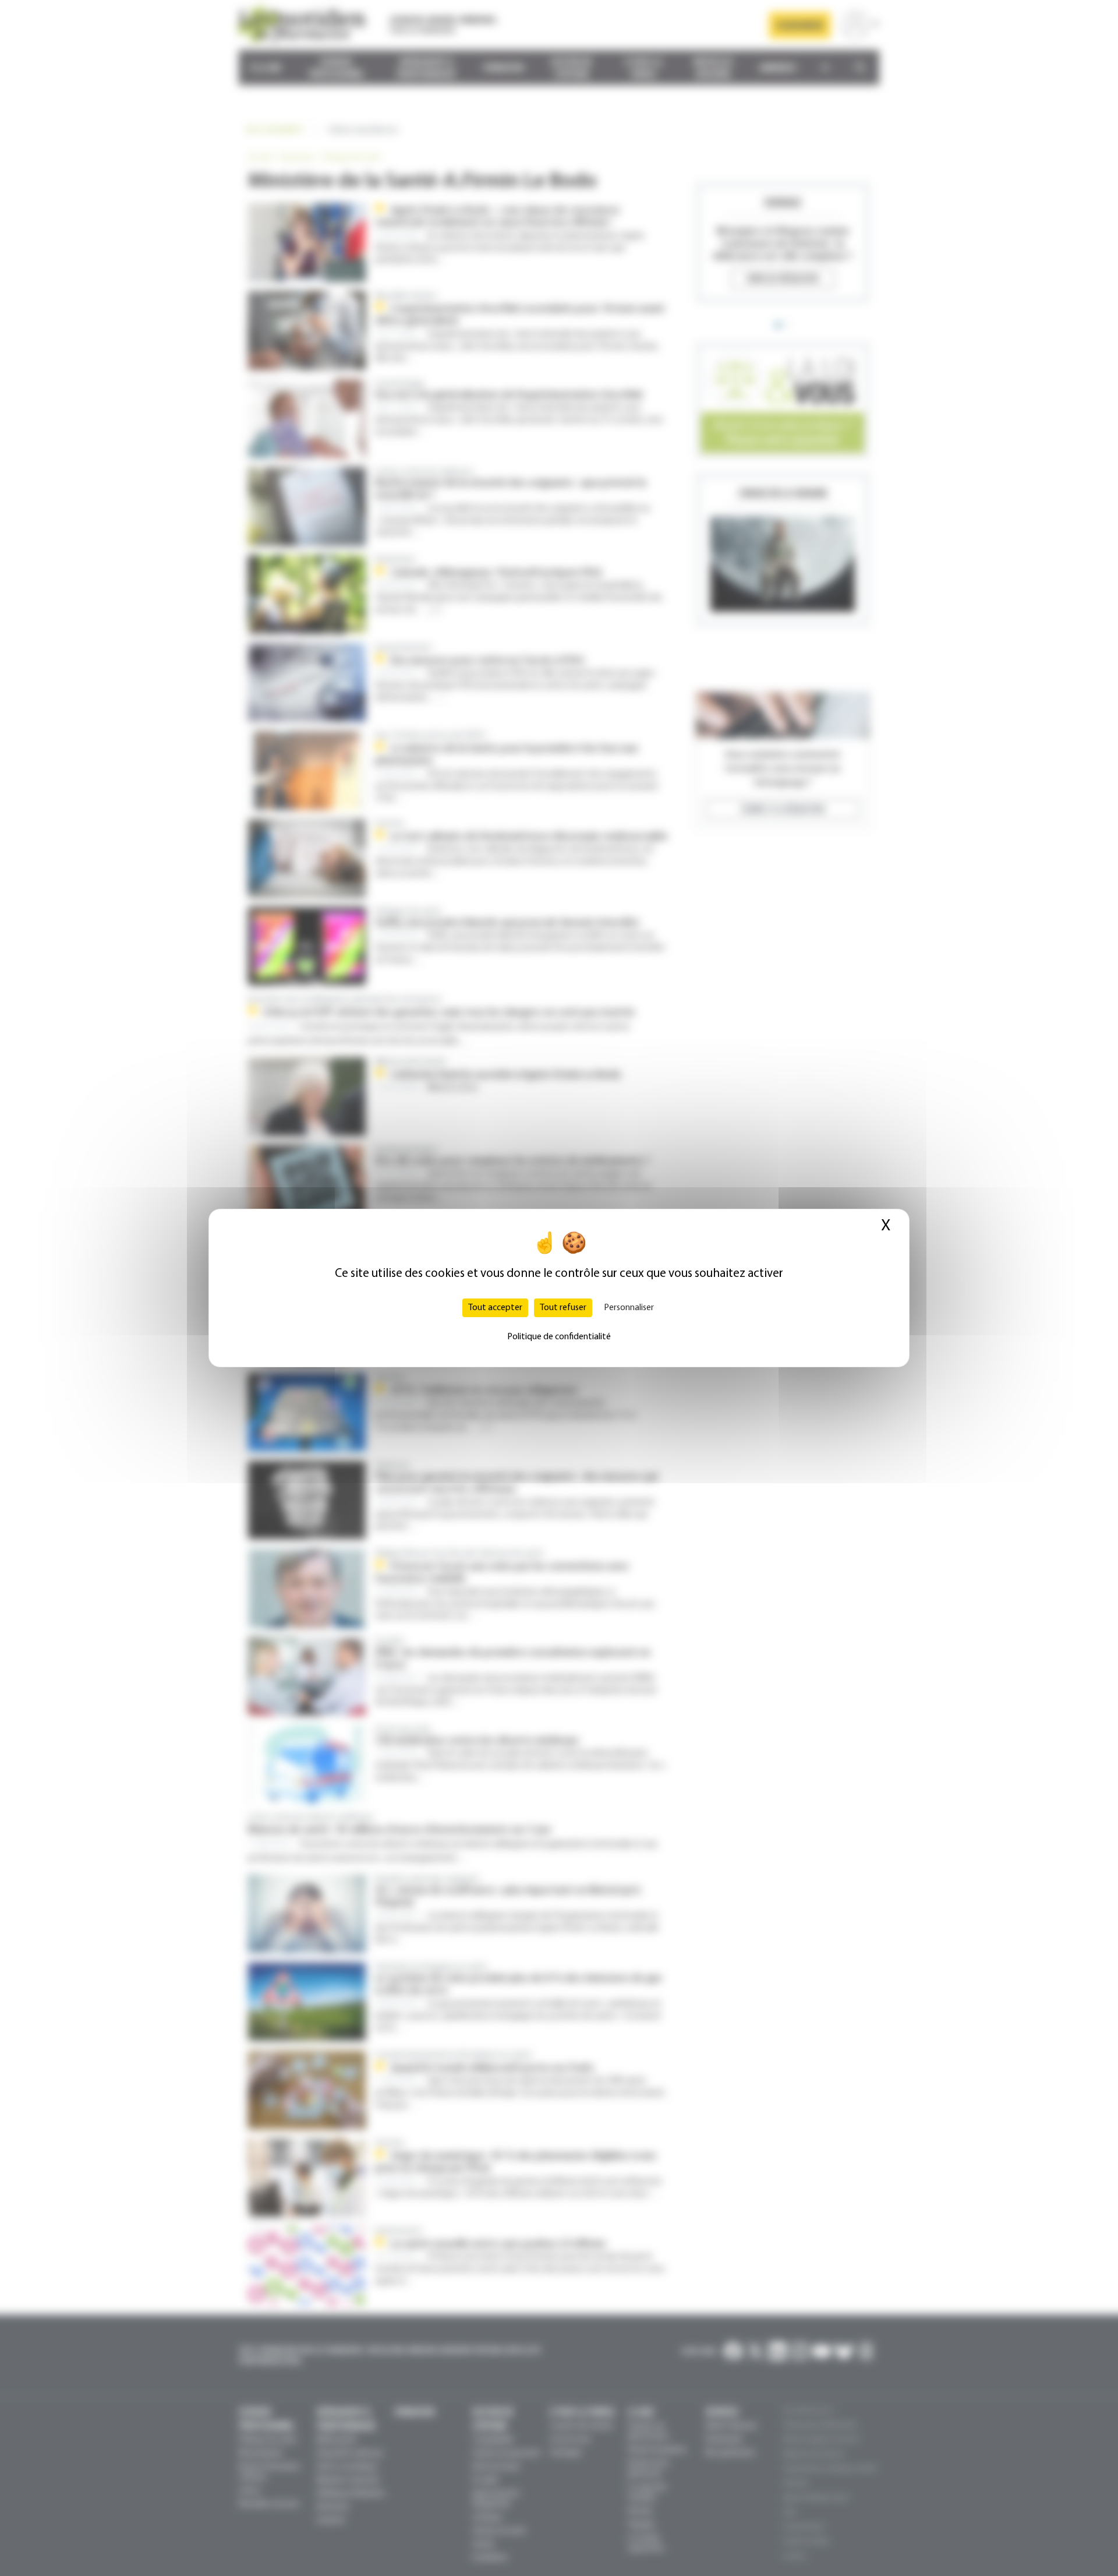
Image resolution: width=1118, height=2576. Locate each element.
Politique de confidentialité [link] (559, 1337)
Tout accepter (495, 1308)
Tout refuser (563, 1308)
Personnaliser (629, 1308)
